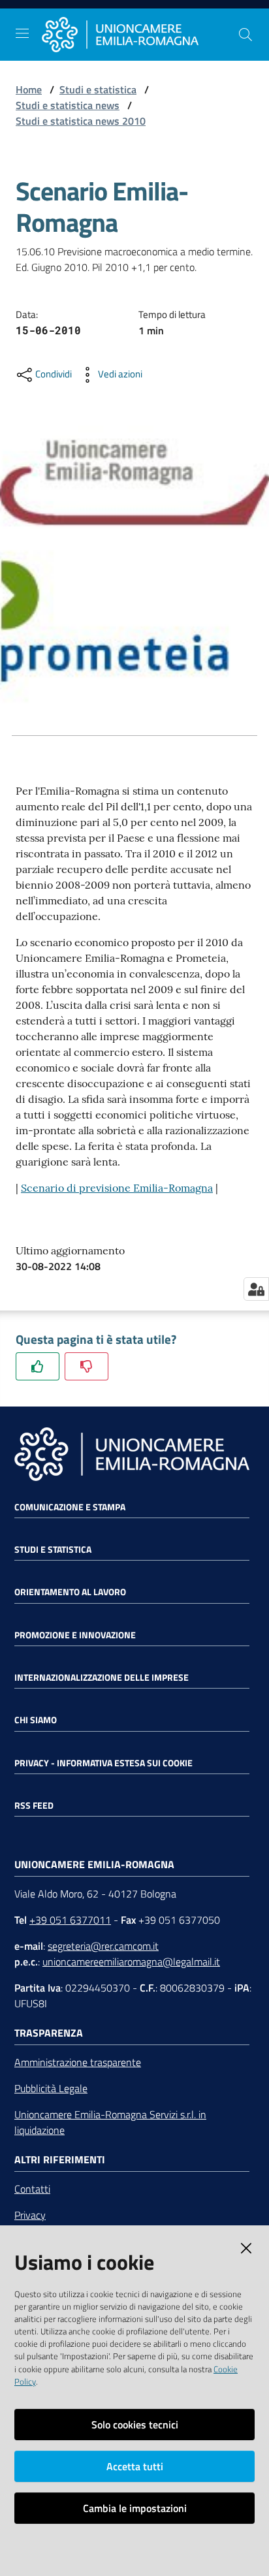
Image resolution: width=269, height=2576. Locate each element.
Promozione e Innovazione (75, 1635)
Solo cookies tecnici (135, 2425)
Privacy (30, 2215)
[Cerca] (245, 35)
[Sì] (38, 1366)
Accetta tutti (135, 2466)
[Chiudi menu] (222, 26)
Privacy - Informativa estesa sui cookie (103, 1763)
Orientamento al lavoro (70, 1592)
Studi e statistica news (68, 105)
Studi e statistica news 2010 (81, 121)
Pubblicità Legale (51, 2088)
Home (29, 89)
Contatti (32, 2189)
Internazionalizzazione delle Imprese (102, 1678)
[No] (87, 1366)
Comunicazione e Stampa (70, 1507)
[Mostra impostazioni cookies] (256, 1289)
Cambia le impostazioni (135, 2508)
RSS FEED (34, 1805)
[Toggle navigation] (22, 33)
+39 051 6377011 (70, 1920)
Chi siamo (36, 1720)
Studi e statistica (98, 89)
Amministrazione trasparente (78, 2062)
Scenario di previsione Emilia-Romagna (117, 1188)
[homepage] (140, 35)
